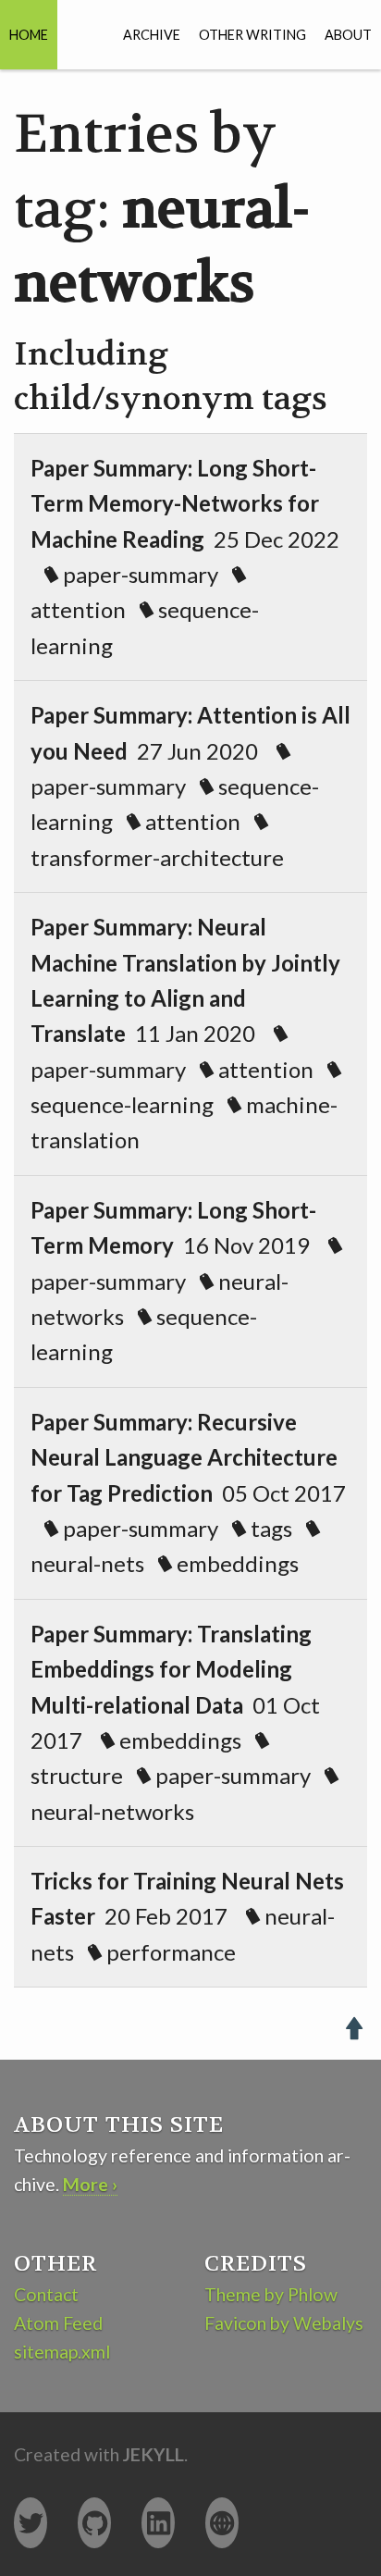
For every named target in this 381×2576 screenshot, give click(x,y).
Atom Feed (58, 2323)
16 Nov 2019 (179, 1281)
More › (90, 2184)
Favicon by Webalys (284, 2323)
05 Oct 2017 (188, 1493)
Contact (46, 2294)
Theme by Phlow (271, 2294)
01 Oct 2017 (175, 1722)
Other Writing (252, 35)
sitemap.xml (62, 2352)
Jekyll (154, 2454)
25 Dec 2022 (185, 557)
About (348, 35)
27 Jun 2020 (190, 786)
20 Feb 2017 (187, 1916)
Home (29, 35)
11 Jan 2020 (185, 1033)
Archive (152, 35)
